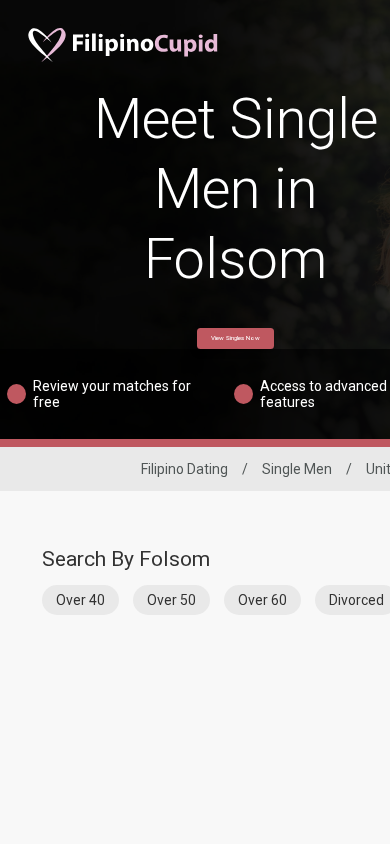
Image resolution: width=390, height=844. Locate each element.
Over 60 (262, 600)
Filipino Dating (184, 469)
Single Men (297, 469)
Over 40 (80, 600)
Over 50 (171, 600)
